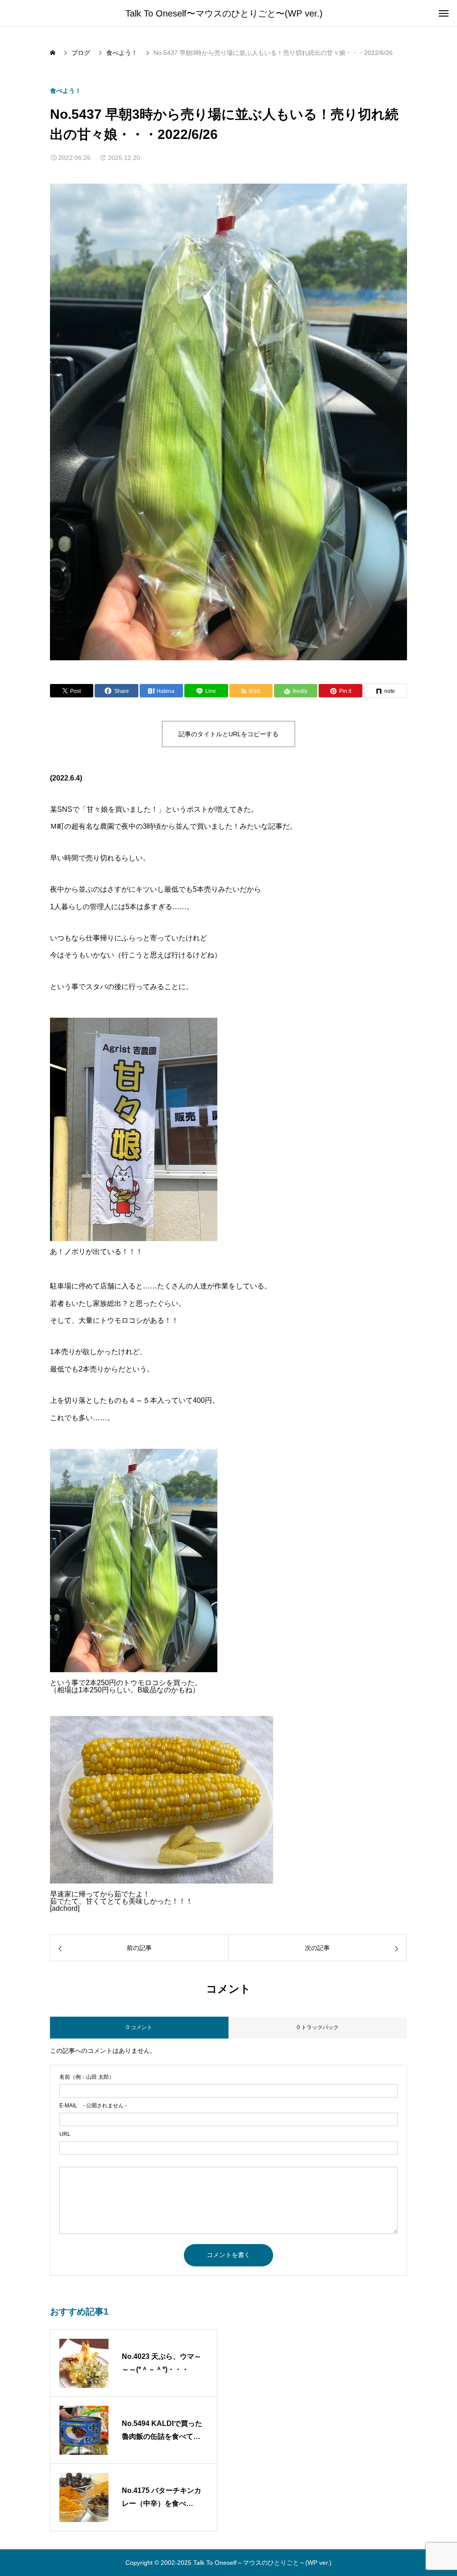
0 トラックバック (318, 2027)
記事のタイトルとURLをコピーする (228, 734)
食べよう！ (66, 91)
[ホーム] (54, 53)
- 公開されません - (93, 2106)
